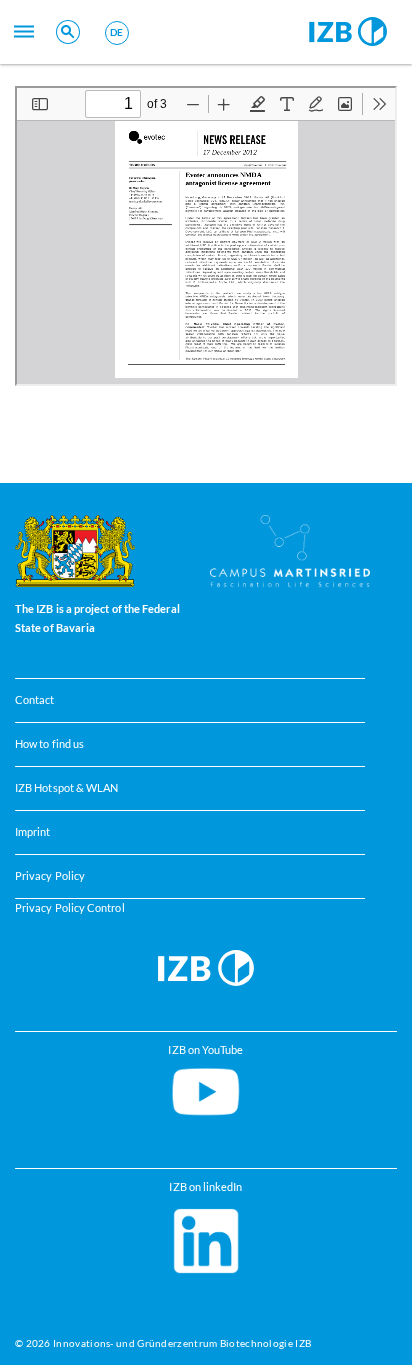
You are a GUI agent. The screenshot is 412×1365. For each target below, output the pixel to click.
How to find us (49, 744)
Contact (35, 700)
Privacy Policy (50, 876)
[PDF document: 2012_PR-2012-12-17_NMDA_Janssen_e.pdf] (206, 236)
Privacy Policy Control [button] (70, 908)
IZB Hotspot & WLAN (66, 788)
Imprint (33, 832)
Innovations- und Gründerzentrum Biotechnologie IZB (182, 1343)
